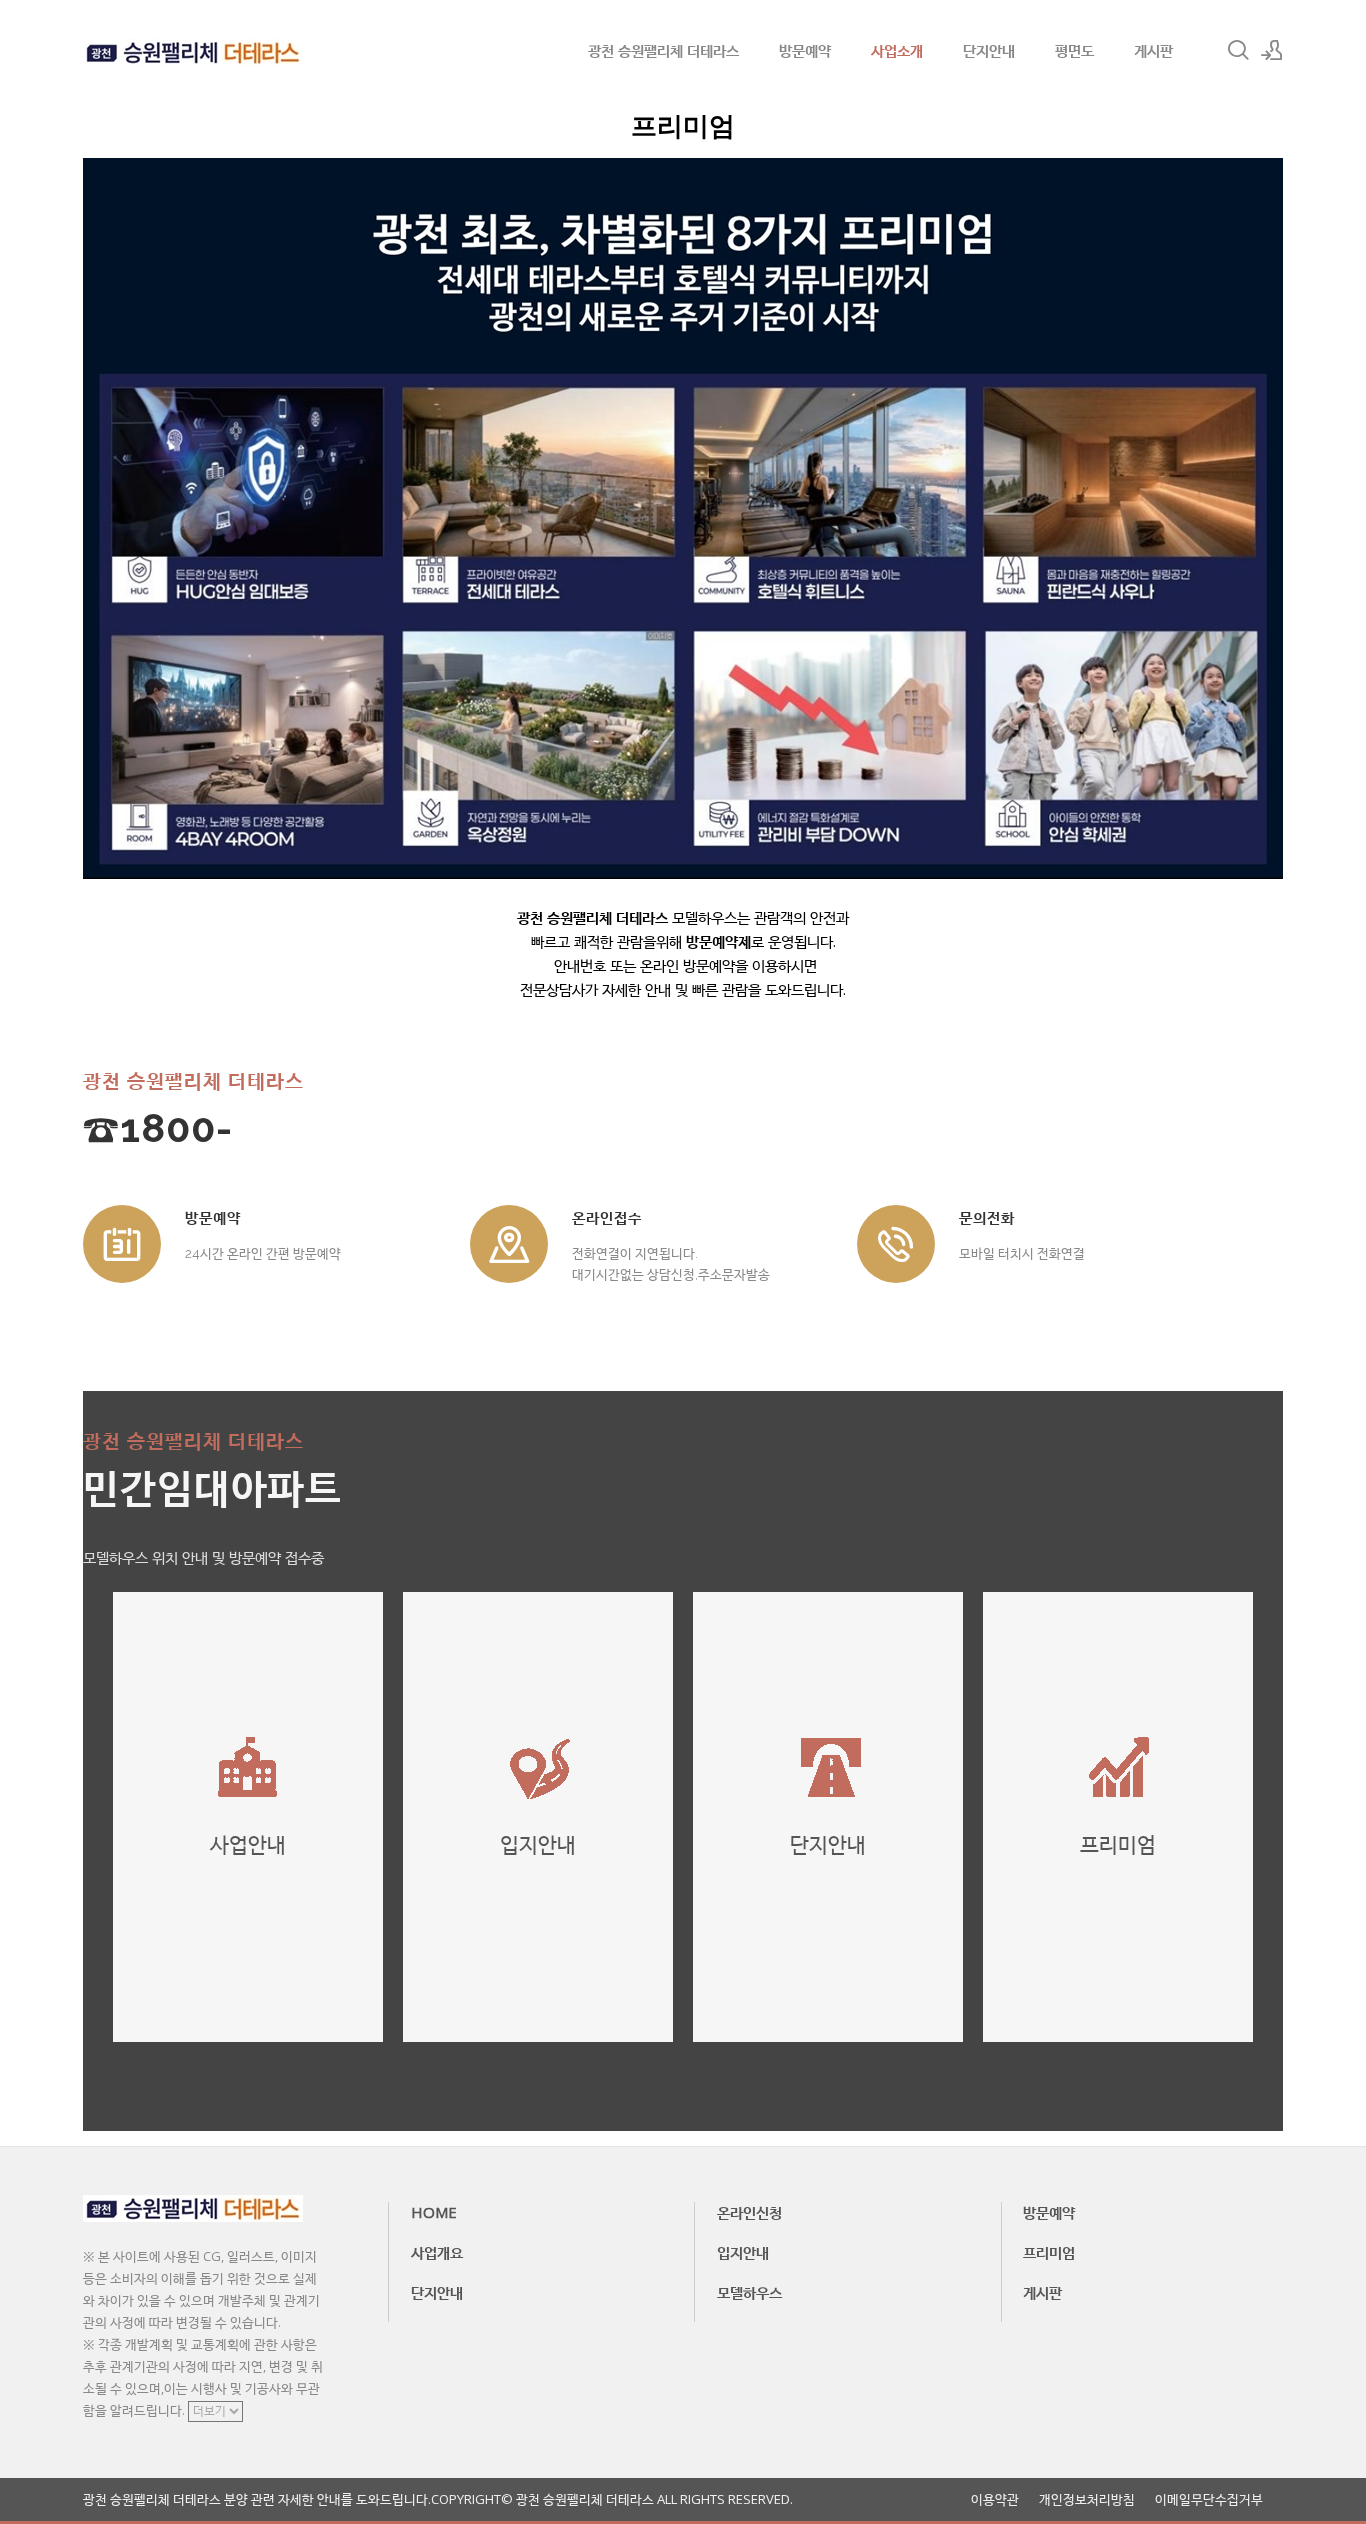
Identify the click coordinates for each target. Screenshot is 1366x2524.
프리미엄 (1049, 2252)
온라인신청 (749, 2212)
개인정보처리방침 (1087, 2499)
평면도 (1074, 50)
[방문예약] (122, 1244)
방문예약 (805, 50)
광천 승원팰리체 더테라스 (663, 50)
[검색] (1238, 50)
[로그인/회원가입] (1272, 50)
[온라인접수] (509, 1244)
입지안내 (743, 2252)
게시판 (1153, 50)
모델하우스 (749, 2292)
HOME (434, 2212)
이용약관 (995, 2499)
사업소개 (897, 50)
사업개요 (437, 2252)
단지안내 (989, 50)
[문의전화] (896, 1244)
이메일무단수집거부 (1209, 2499)
